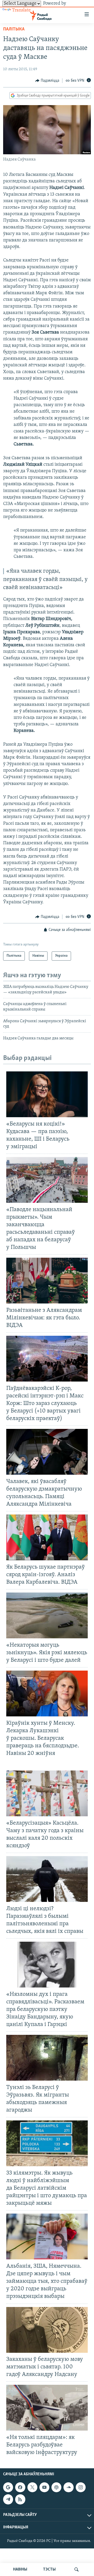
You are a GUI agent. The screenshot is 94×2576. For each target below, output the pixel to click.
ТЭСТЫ (49, 2569)
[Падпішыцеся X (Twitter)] (32, 2487)
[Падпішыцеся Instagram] (81, 2487)
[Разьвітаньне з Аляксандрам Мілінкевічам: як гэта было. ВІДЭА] (47, 1281)
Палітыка (14, 29)
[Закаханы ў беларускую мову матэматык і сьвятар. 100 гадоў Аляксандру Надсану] (47, 2330)
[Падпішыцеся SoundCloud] (68, 2487)
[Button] (47, 81)
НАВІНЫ (20, 2569)
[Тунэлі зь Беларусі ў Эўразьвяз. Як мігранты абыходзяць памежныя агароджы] (47, 2058)
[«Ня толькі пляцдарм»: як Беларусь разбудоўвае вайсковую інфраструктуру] (47, 2408)
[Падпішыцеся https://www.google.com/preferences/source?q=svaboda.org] (8, 2487)
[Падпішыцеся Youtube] (44, 2487)
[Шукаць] (77, 2569)
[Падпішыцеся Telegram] (8, 2500)
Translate (21, 10)
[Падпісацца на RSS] (20, 2500)
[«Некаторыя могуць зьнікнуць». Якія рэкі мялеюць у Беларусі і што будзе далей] (47, 1615)
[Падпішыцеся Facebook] (20, 2487)
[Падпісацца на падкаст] (56, 2487)
